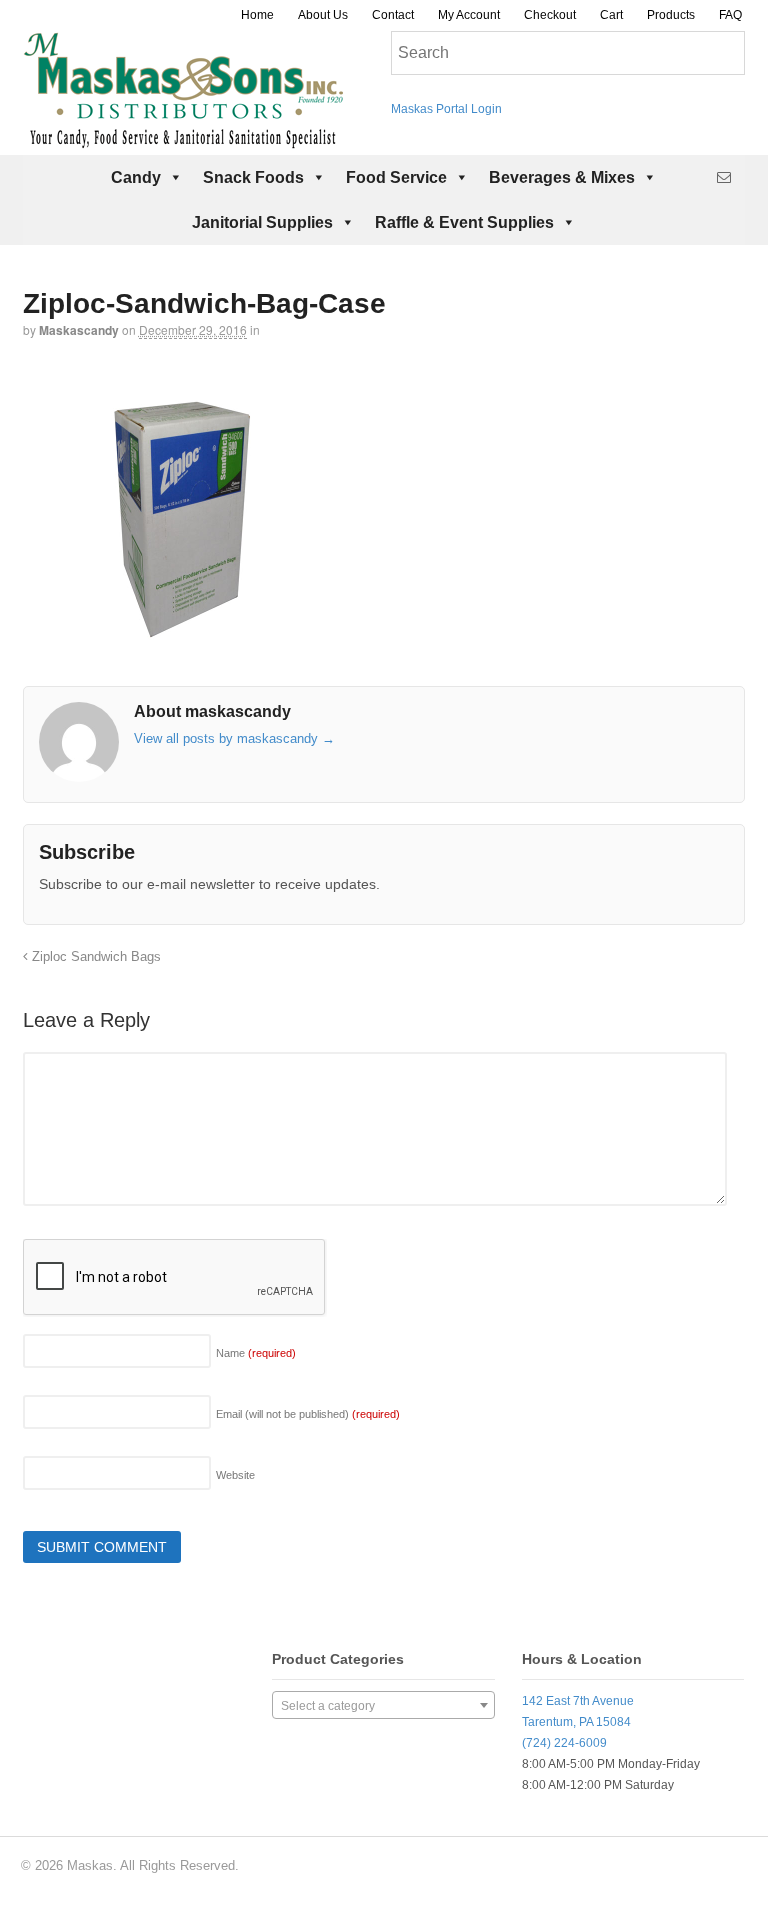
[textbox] (383, 1706)
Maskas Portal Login (446, 109)
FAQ (730, 15)
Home (257, 15)
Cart (611, 15)
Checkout (550, 15)
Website (235, 1475)
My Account (469, 15)
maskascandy (79, 330)
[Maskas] (183, 139)
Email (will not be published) (308, 1414)
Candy (136, 177)
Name (256, 1353)
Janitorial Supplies (262, 222)
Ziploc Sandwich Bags (94, 957)
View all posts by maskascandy (234, 738)
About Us (323, 15)
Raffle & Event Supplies (464, 222)
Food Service (396, 177)
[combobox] (383, 1705)
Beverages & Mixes (562, 177)
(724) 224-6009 (564, 1743)
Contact (393, 15)
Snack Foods (253, 177)
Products (671, 15)
